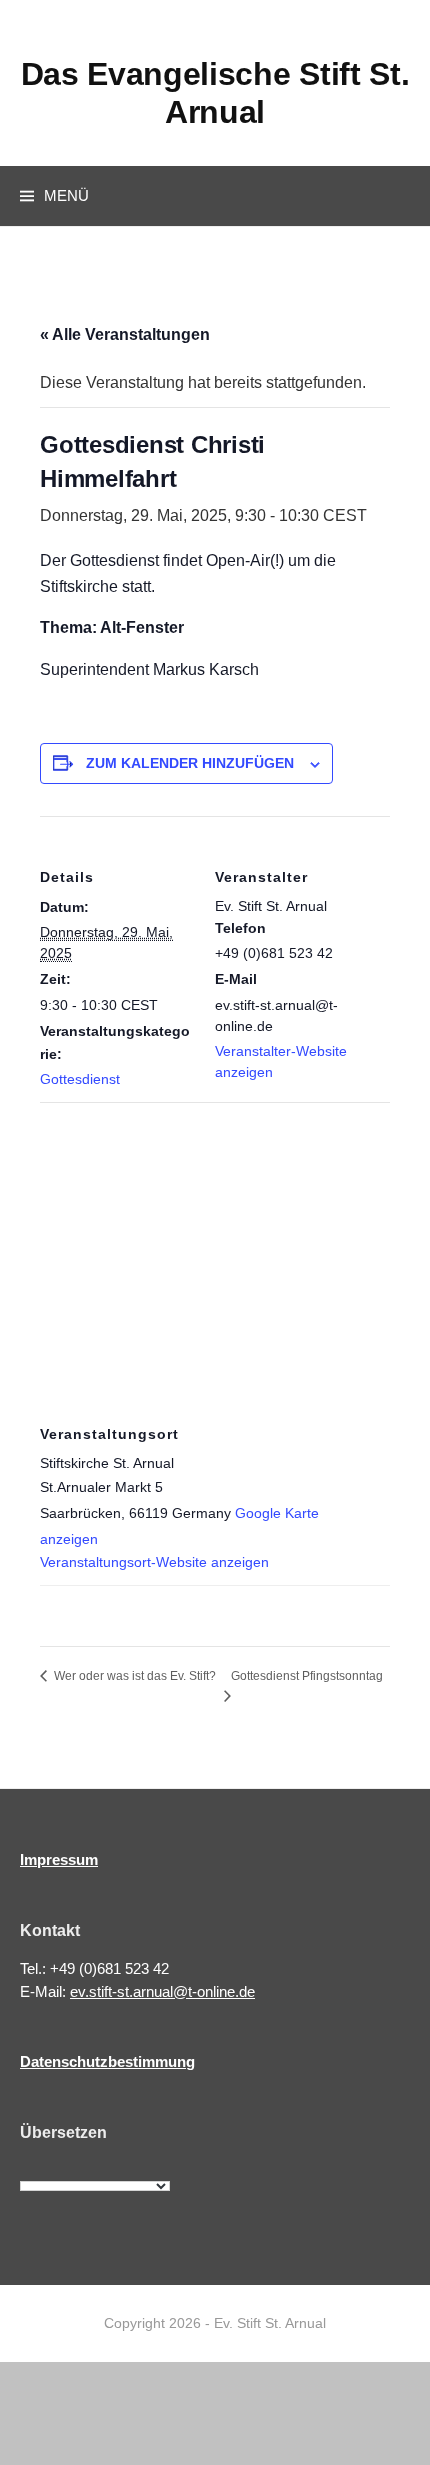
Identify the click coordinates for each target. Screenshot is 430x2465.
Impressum (59, 1859)
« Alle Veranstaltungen (125, 334)
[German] (96, 2168)
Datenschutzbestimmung (107, 2061)
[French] (74, 2168)
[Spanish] (140, 2168)
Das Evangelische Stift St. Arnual (215, 93)
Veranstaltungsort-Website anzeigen (154, 1562)
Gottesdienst (80, 1079)
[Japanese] (118, 2168)
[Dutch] (30, 2168)
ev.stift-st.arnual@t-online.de (162, 1991)
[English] (52, 2168)
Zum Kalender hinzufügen (190, 763)
